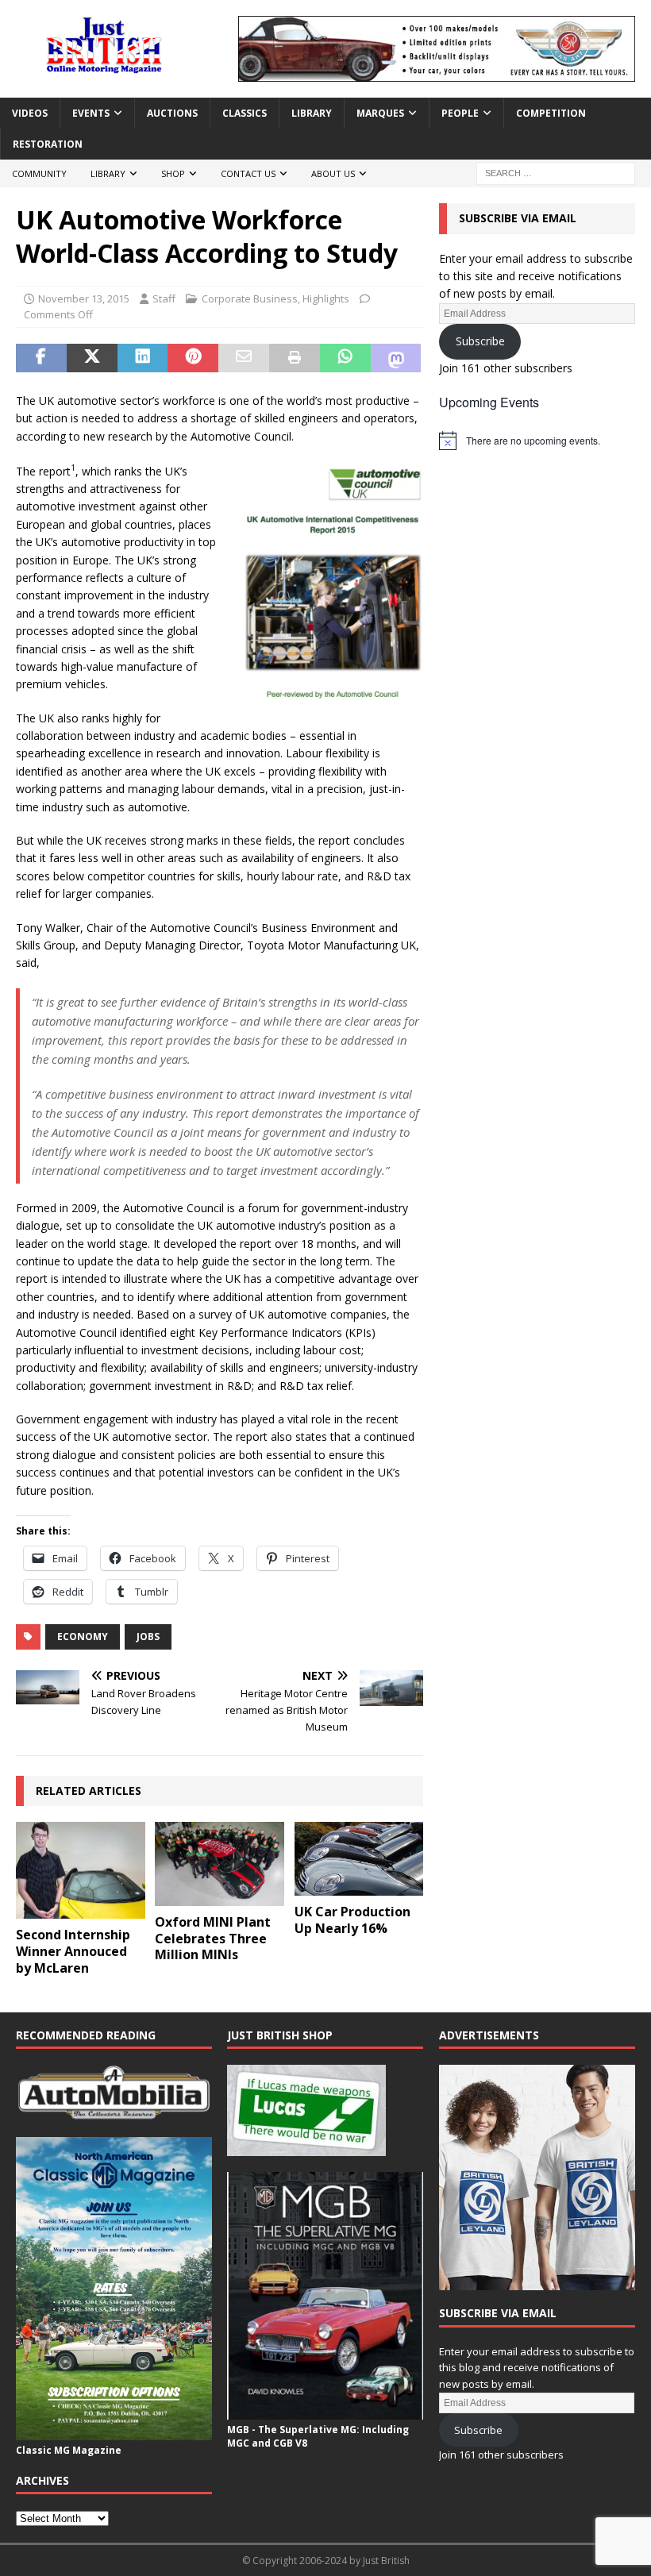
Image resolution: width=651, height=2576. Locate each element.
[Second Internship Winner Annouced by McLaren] (81, 1870)
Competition (551, 113)
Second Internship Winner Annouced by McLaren (73, 1951)
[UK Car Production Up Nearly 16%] (359, 1859)
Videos (30, 113)
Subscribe (480, 341)
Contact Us (248, 173)
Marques (380, 113)
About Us (333, 173)
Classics (245, 113)
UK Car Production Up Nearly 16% (352, 1920)
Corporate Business (250, 298)
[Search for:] (556, 173)
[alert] (537, 441)
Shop (173, 173)
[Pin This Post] (193, 358)
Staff (164, 298)
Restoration (48, 144)
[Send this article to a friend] (244, 358)
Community (39, 173)
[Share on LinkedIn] (143, 358)
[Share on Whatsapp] (345, 358)
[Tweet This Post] (92, 358)
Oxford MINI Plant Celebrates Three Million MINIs (213, 1939)
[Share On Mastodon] (396, 358)
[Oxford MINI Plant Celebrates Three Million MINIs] (220, 1864)
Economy (83, 1636)
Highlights (326, 298)
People (460, 113)
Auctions (172, 113)
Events (91, 113)
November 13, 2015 (84, 298)
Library (312, 113)
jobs (148, 1636)
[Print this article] (295, 358)
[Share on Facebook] (41, 358)
